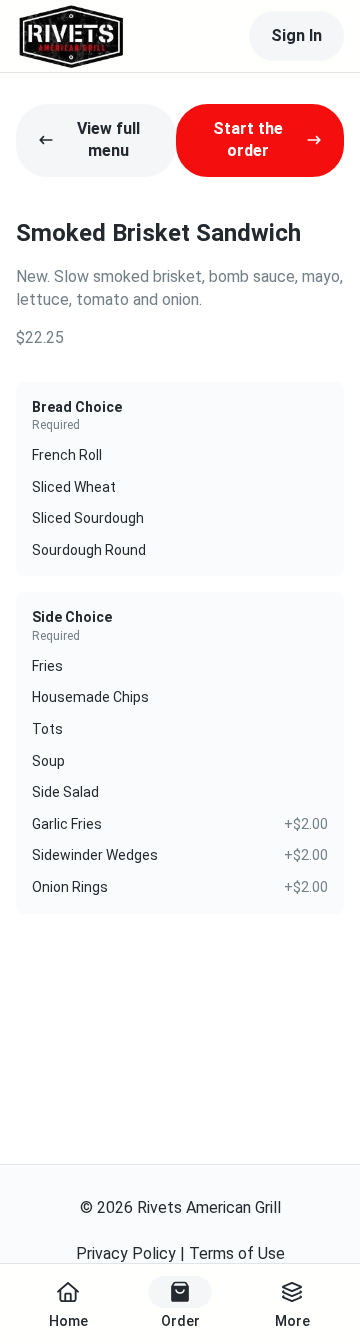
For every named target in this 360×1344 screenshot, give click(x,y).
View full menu (108, 139)
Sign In (296, 35)
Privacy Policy (126, 1253)
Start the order (248, 139)
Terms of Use (237, 1253)
